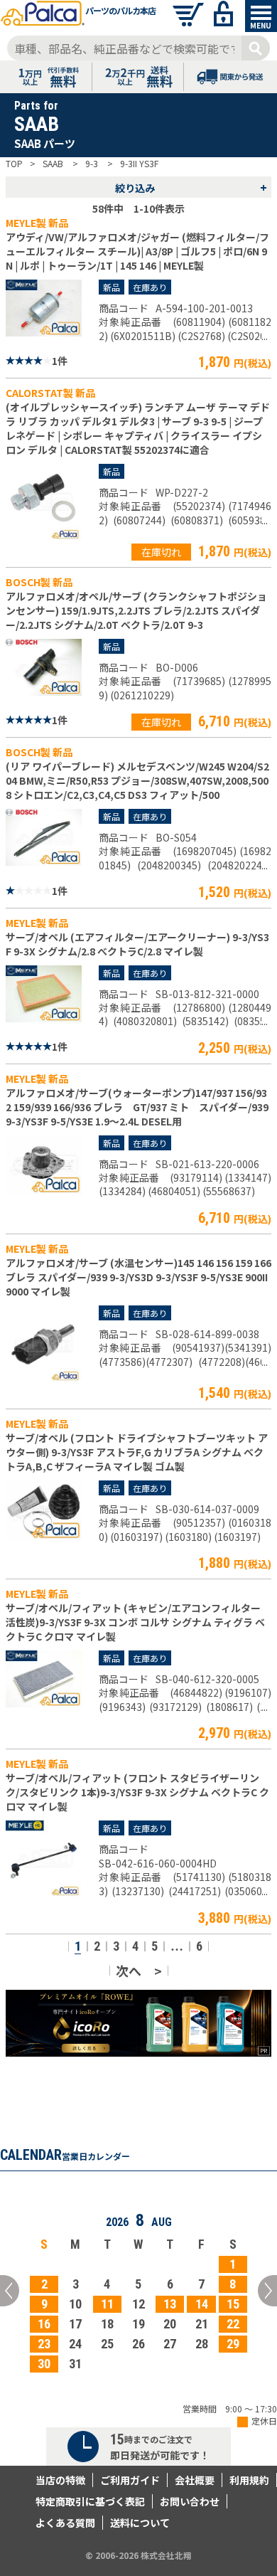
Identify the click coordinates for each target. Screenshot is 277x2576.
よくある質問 (65, 2523)
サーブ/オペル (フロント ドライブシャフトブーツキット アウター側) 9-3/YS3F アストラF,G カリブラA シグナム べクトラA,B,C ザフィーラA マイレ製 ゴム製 (137, 1452)
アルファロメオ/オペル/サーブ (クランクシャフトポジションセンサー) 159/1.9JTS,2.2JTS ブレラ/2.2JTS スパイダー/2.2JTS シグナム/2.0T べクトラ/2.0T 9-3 (136, 610)
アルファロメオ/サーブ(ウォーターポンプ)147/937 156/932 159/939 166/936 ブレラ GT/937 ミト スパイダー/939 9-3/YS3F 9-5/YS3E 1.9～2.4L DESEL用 (137, 1107)
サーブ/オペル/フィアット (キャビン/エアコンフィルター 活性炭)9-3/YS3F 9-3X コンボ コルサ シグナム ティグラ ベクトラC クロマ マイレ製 (135, 1622)
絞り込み (191, 187)
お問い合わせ (190, 2501)
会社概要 (195, 2480)
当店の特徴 (60, 2480)
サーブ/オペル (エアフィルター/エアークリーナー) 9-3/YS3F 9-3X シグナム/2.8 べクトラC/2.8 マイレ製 (137, 944)
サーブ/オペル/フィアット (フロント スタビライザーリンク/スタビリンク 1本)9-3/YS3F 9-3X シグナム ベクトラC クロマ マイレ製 (137, 1792)
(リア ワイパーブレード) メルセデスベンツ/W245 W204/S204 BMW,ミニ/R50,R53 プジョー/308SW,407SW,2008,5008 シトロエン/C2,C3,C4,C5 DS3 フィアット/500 (137, 780)
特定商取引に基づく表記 (90, 2501)
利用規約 (249, 2480)
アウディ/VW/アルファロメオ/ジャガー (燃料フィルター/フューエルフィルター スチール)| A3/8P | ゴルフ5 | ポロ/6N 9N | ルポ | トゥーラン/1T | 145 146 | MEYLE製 (137, 251)
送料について (140, 2523)
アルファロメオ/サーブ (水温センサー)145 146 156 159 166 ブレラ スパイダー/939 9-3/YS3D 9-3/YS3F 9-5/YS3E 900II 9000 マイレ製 (138, 1277)
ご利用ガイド (130, 2480)
